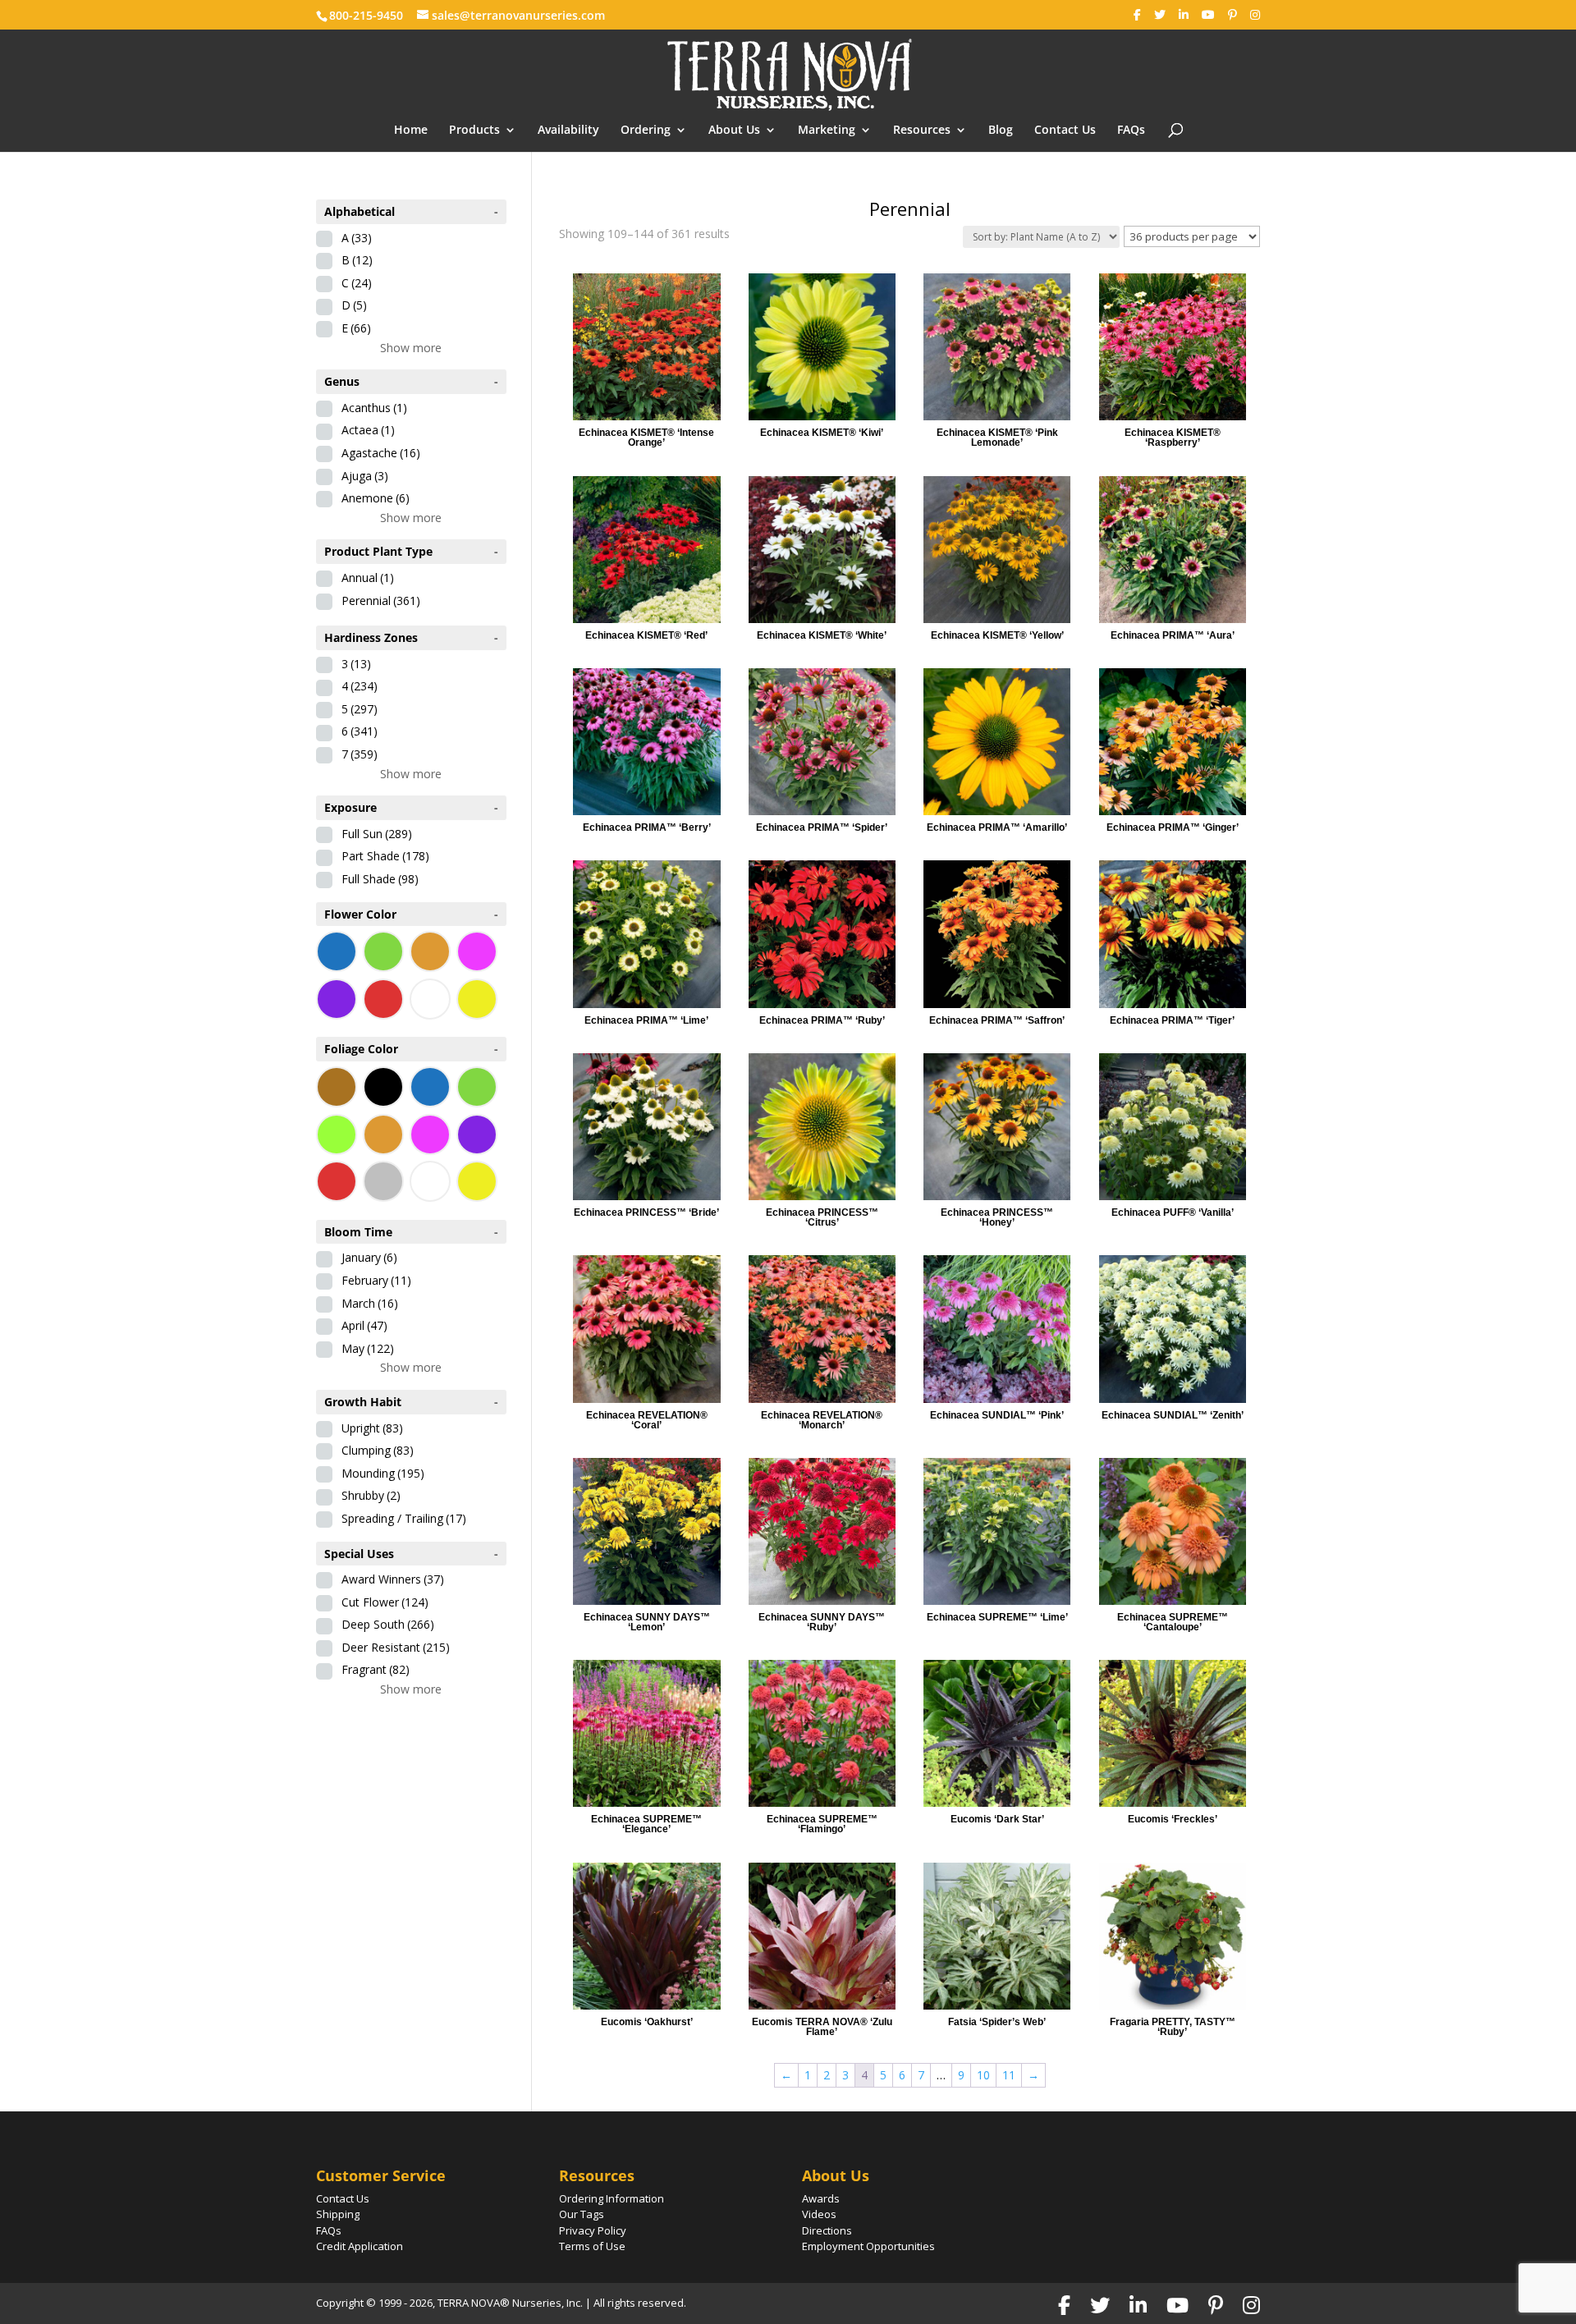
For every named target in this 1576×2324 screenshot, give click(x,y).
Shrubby (371, 1495)
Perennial (381, 600)
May (368, 1348)
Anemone (376, 498)
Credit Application (360, 2246)
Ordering (646, 131)
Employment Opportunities (868, 2246)
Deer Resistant (396, 1647)
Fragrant (376, 1669)
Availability (568, 131)
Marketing (827, 131)
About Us (734, 131)
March (370, 1303)
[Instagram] (1255, 15)
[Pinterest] (1232, 15)
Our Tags (582, 2214)
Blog (1001, 131)
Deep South (388, 1624)
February (376, 1280)
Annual (368, 578)
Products (474, 131)
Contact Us (1065, 131)
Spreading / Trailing (404, 1518)
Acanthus (374, 408)
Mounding (383, 1473)
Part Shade (385, 856)
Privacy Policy (593, 2230)
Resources (922, 131)
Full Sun (377, 834)
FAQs (1131, 131)
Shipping (338, 2214)
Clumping (378, 1450)
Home (411, 131)
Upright (372, 1428)
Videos (819, 2214)
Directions (827, 2230)
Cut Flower (385, 1602)
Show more (411, 348)
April (364, 1325)
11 (1009, 2075)
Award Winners (393, 1579)
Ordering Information (612, 2198)
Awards (821, 2198)
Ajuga (365, 476)
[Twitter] (1160, 15)
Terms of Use (592, 2246)
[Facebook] (1137, 15)
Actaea (368, 430)
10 (983, 2075)
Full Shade (380, 879)
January (369, 1257)
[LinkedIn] (1184, 15)
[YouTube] (1208, 15)
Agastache (381, 453)
